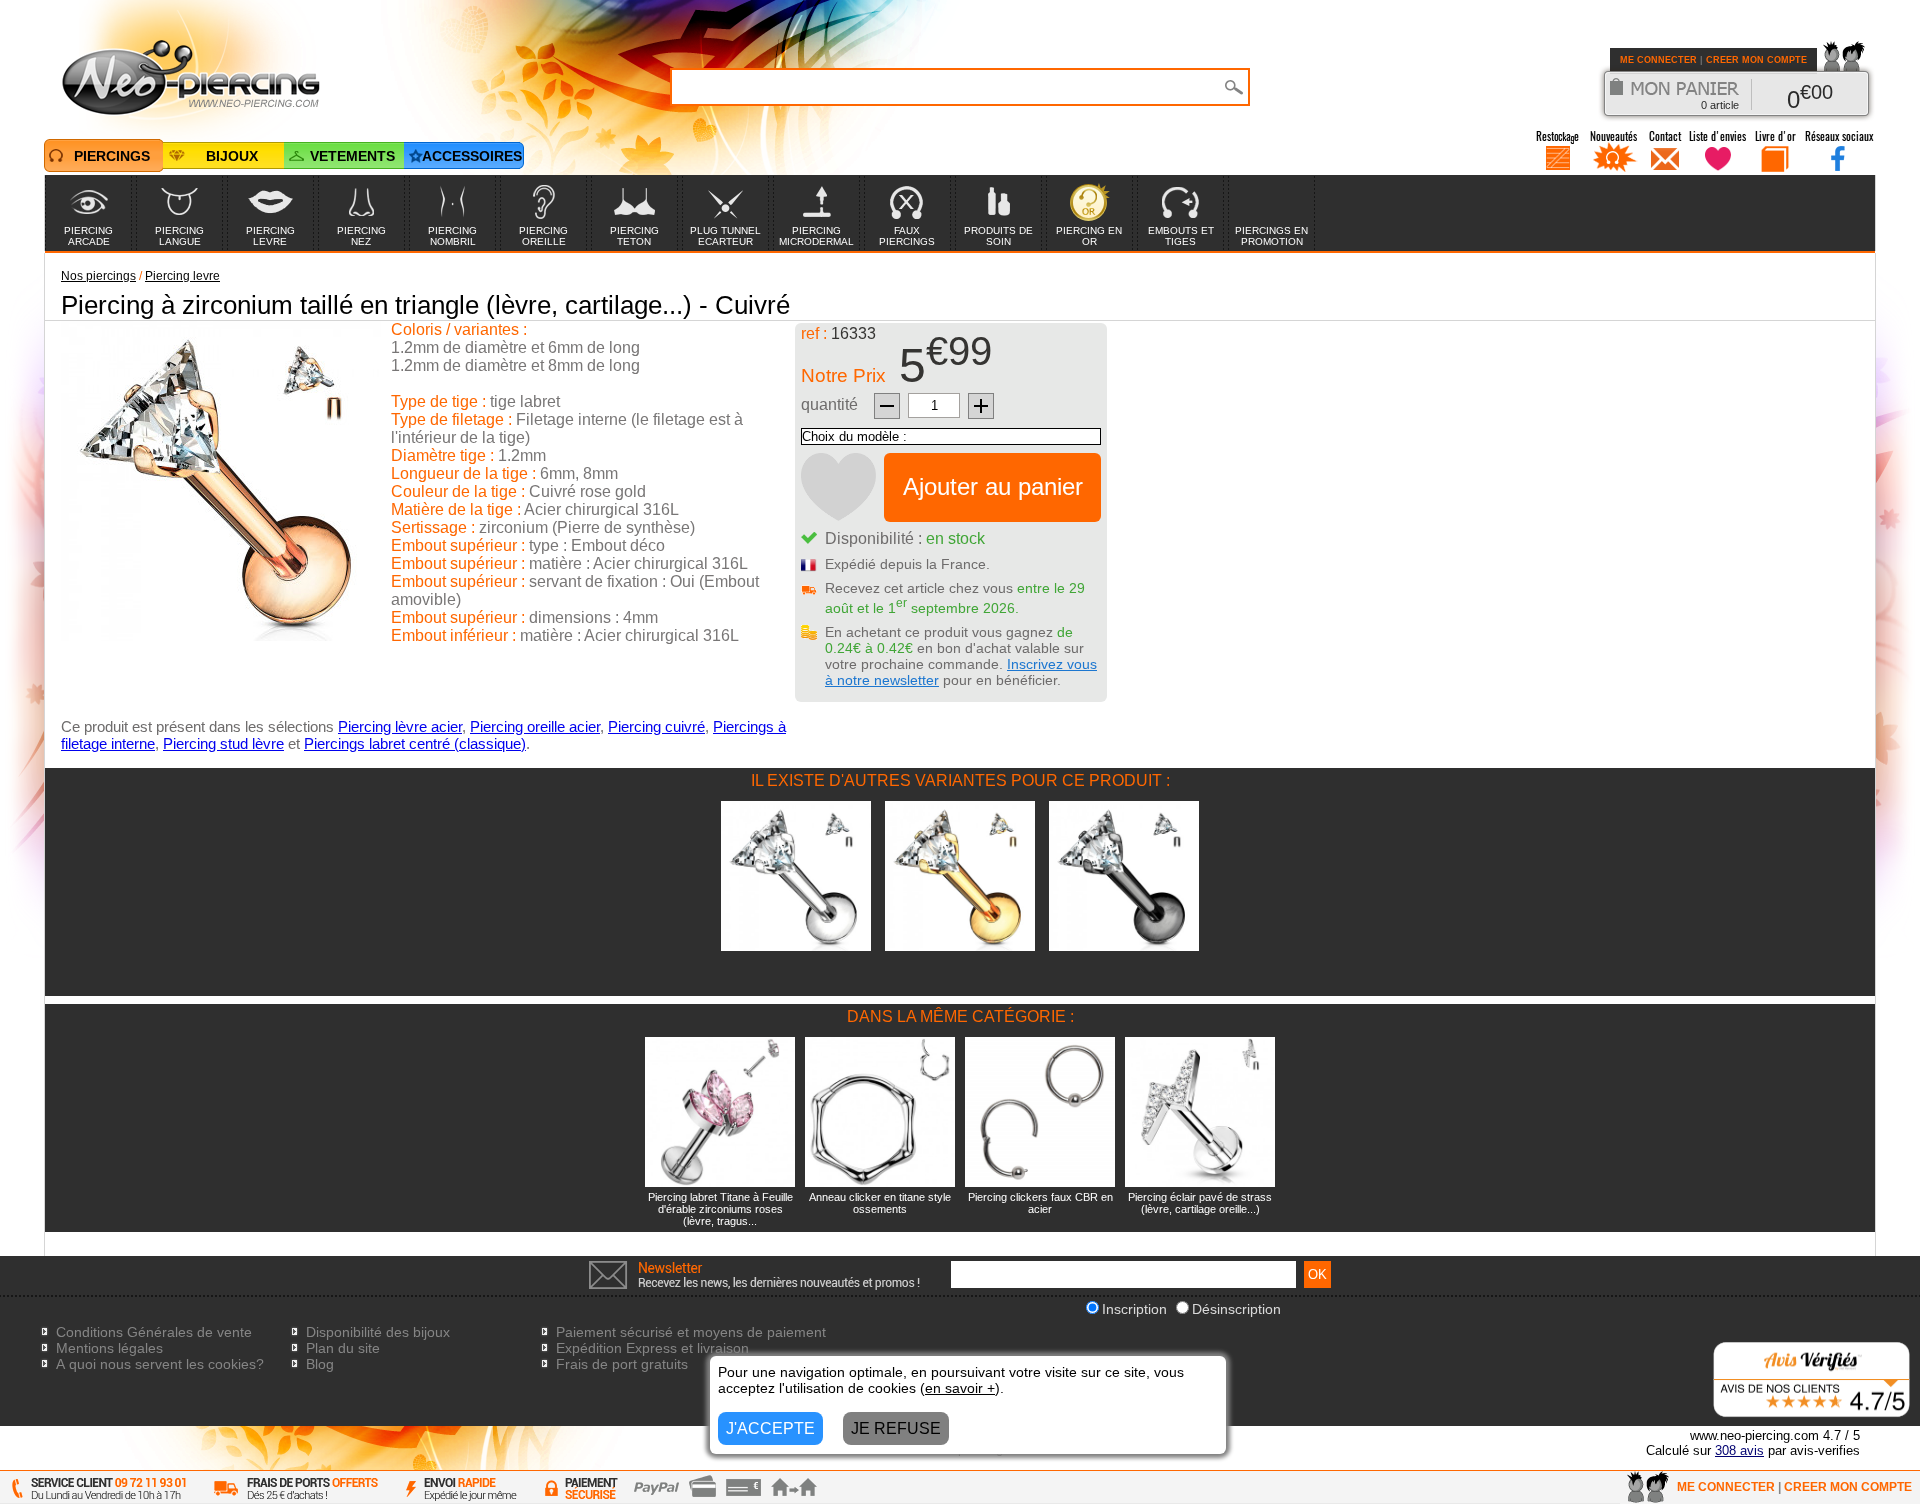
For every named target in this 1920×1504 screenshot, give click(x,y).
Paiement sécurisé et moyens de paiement (691, 1332)
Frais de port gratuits (622, 1364)
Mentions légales (109, 1348)
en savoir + (960, 1388)
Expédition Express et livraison (652, 1348)
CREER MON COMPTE (1756, 60)
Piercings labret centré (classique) (415, 743)
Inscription (1134, 1309)
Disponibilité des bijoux (378, 1332)
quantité (829, 404)
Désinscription (1236, 1309)
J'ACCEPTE (770, 1428)
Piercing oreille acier (535, 726)
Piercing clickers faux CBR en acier (1040, 1203)
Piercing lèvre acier (400, 726)
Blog (320, 1364)
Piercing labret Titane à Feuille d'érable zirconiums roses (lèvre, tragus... (720, 1209)
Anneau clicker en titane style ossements (880, 1203)
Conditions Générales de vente (154, 1332)
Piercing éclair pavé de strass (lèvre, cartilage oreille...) (1200, 1203)
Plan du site (343, 1348)
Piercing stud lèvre (223, 743)
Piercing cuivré (656, 726)
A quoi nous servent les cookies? (160, 1364)
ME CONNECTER (1658, 60)
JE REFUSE (896, 1428)
